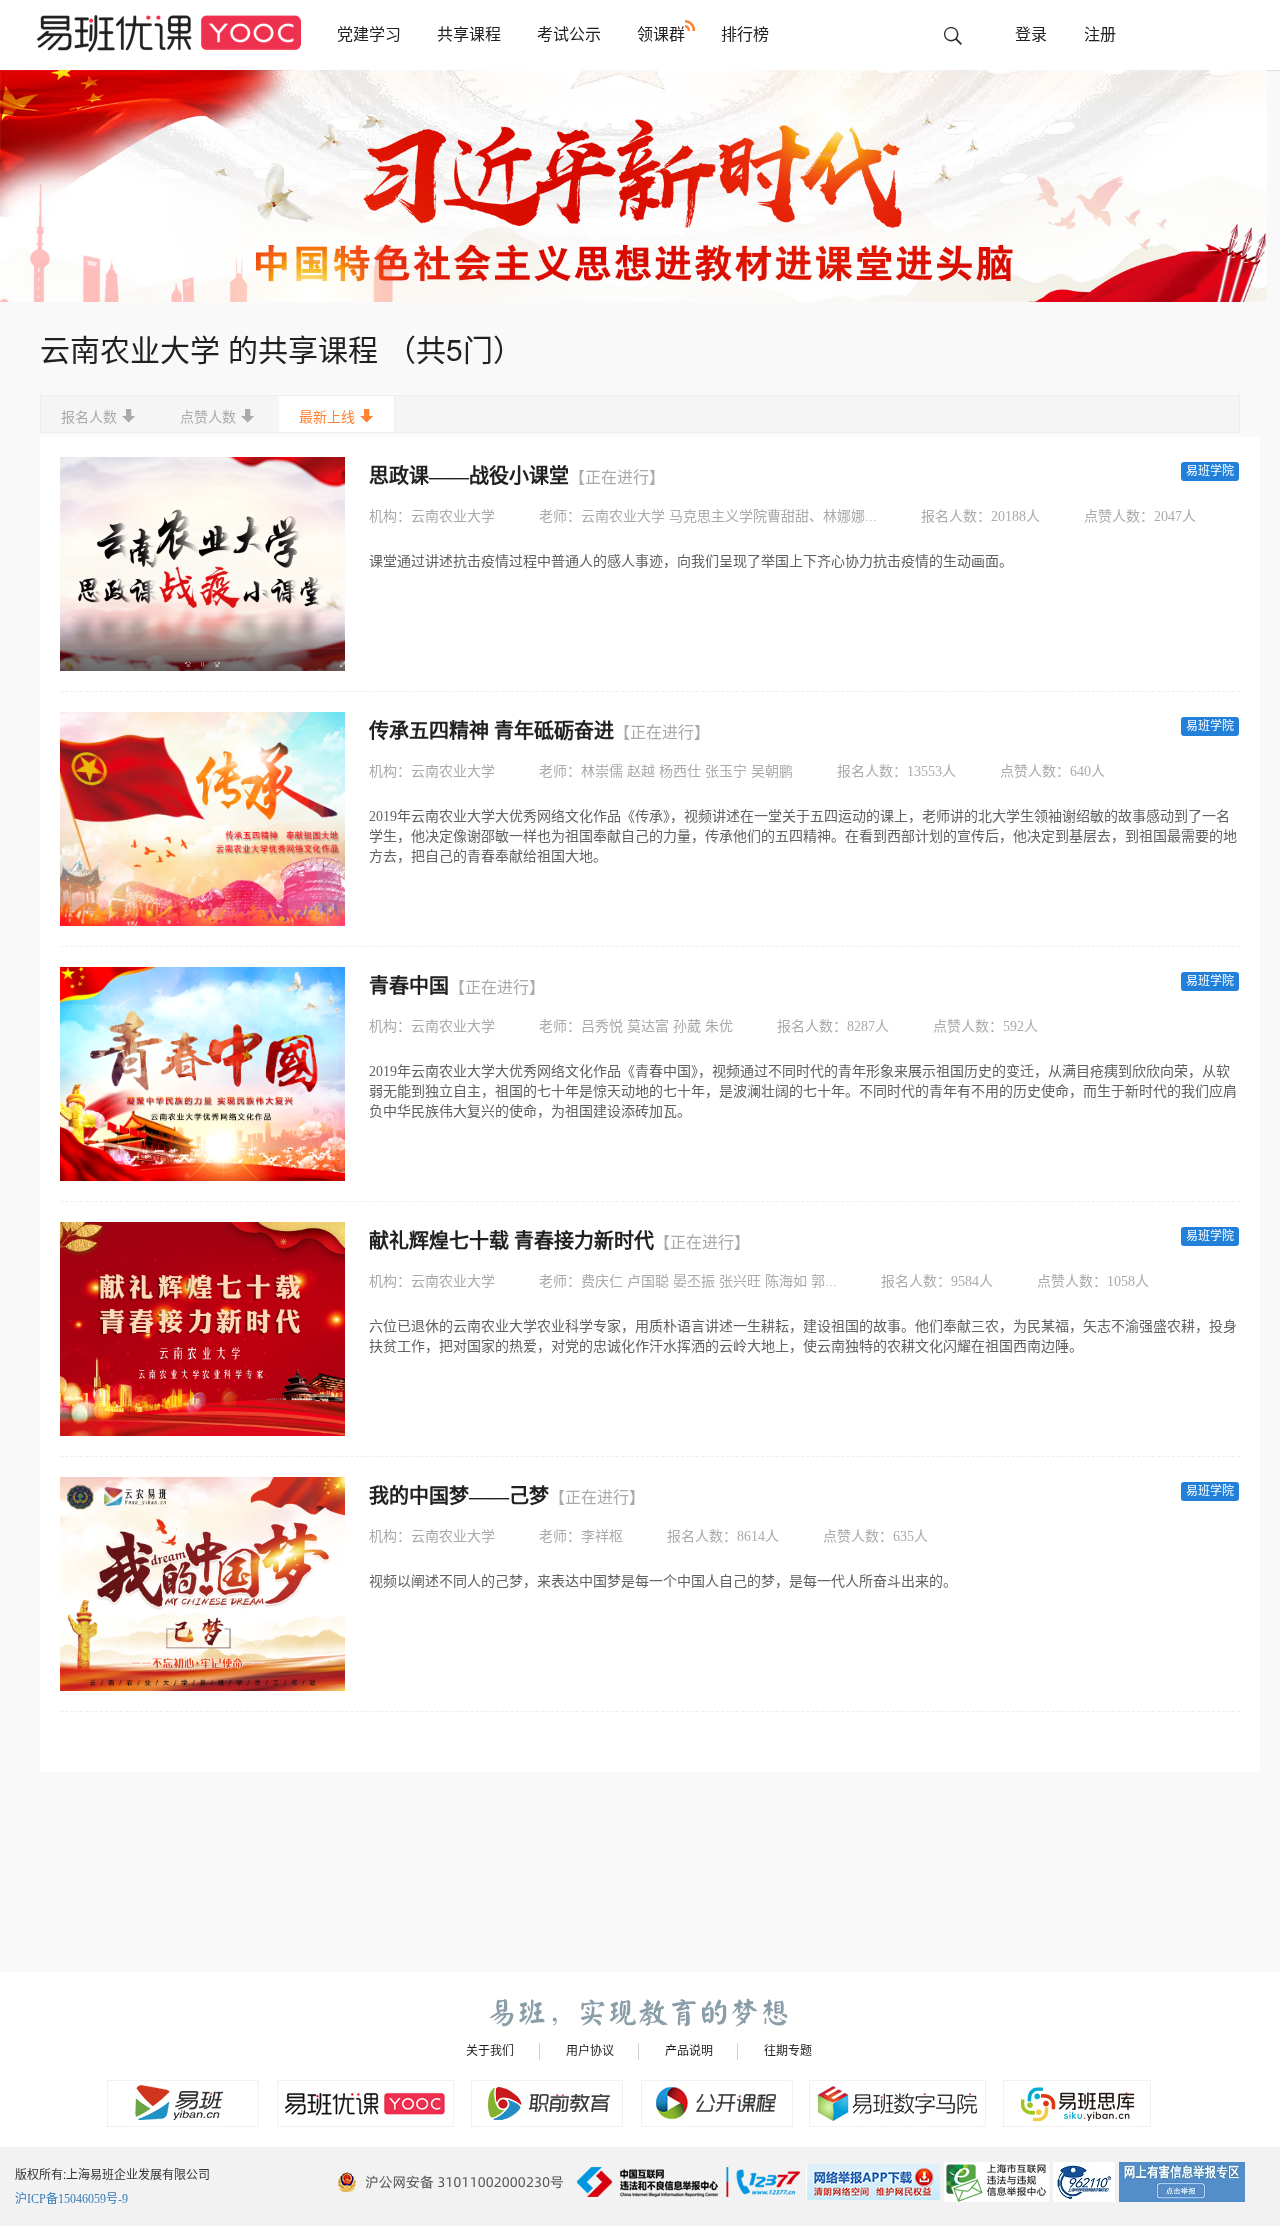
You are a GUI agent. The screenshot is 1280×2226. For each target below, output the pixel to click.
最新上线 (327, 417)
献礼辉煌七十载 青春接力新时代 (559, 1241)
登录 (1031, 34)
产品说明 (689, 2051)
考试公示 (569, 34)
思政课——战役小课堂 (517, 476)
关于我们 (490, 2051)
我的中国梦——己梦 (507, 1496)
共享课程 (469, 34)
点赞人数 (208, 417)
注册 (1100, 34)
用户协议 (590, 2051)
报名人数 (89, 417)
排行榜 (745, 34)
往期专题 (788, 2051)
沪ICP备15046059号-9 (71, 2199)
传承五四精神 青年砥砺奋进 (539, 731)
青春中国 (457, 986)
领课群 (661, 34)
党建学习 (369, 34)
